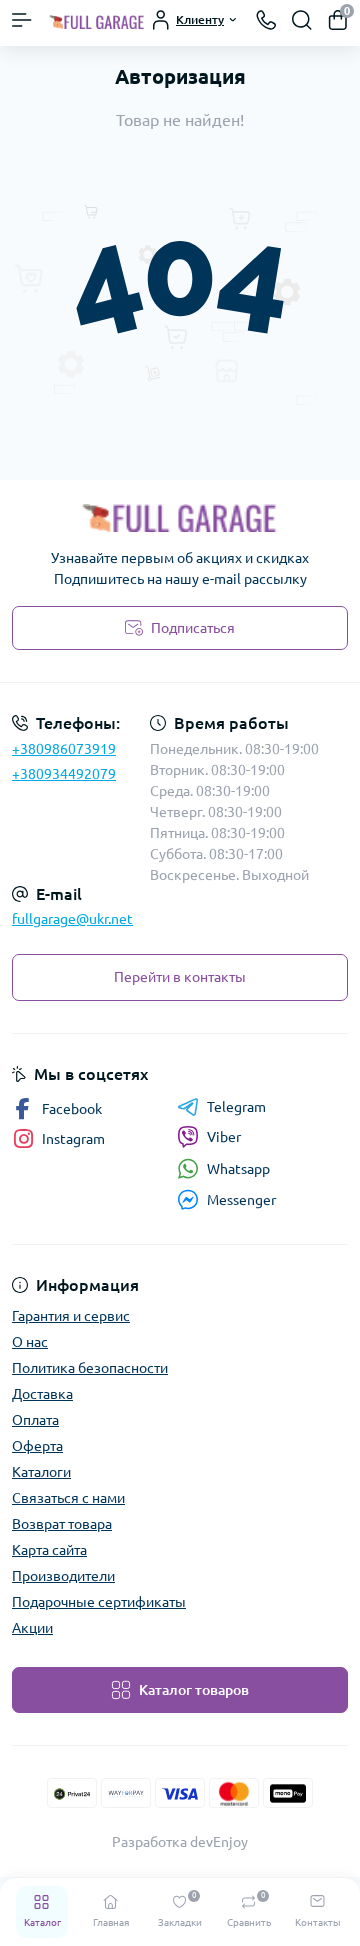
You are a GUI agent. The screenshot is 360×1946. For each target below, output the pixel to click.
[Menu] (22, 20)
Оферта (37, 1446)
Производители (63, 1576)
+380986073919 (64, 749)
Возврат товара (62, 1524)
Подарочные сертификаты (99, 1602)
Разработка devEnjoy (180, 1842)
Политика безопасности (90, 1368)
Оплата (35, 1420)
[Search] (302, 20)
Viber (224, 1137)
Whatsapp (238, 1169)
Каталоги (41, 1472)
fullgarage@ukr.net (72, 919)
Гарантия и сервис (71, 1316)
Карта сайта (49, 1550)
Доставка (42, 1394)
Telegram (236, 1107)
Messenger (241, 1200)
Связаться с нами (68, 1498)
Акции (32, 1628)
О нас (30, 1342)
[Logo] (97, 20)
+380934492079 (64, 774)
